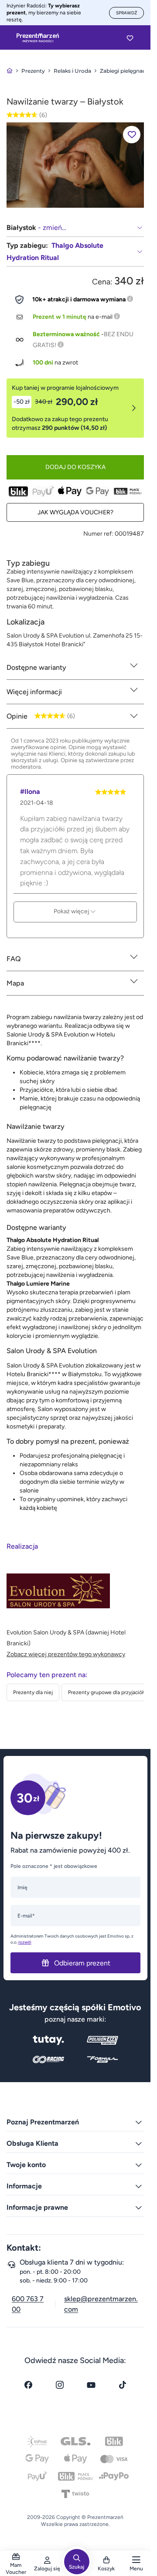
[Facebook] (28, 2385)
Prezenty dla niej (33, 1692)
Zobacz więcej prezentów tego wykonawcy (66, 1654)
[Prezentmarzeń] (38, 38)
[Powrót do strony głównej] (10, 71)
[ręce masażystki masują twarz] (75, 165)
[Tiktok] (123, 2385)
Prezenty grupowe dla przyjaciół (106, 1692)
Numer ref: (98, 534)
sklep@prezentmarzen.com (101, 2304)
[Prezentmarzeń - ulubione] (130, 38)
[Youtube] (91, 2385)
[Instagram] (60, 2385)
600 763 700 (28, 2304)
